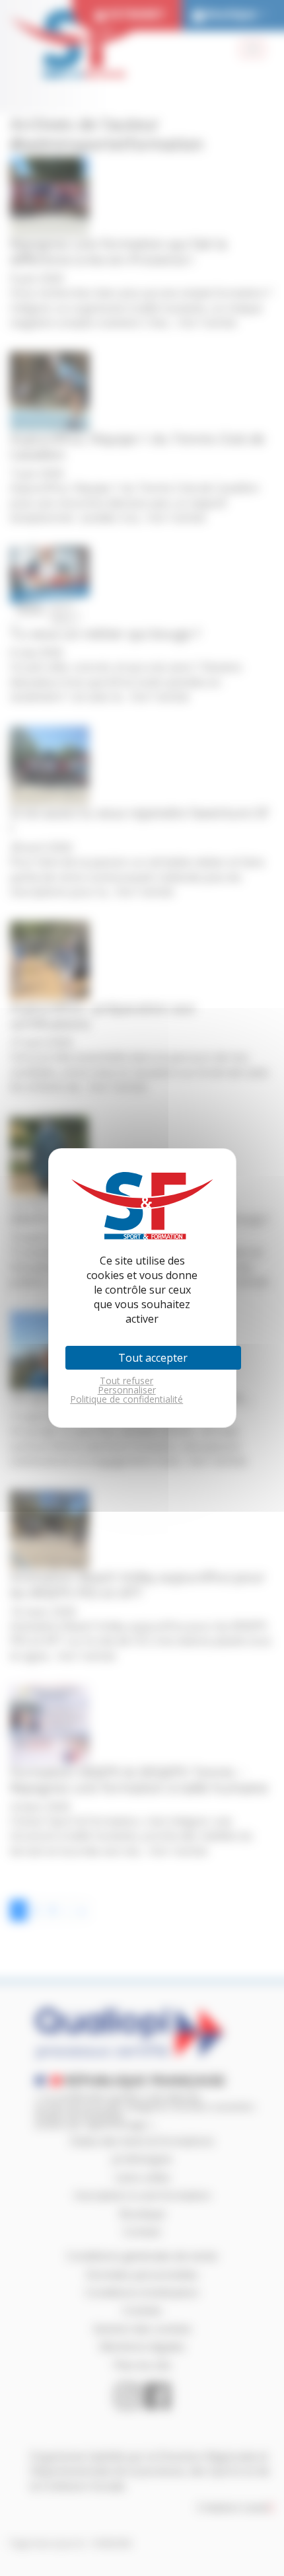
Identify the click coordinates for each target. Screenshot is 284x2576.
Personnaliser (127, 1390)
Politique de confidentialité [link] (126, 1399)
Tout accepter (153, 1358)
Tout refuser (126, 1381)
